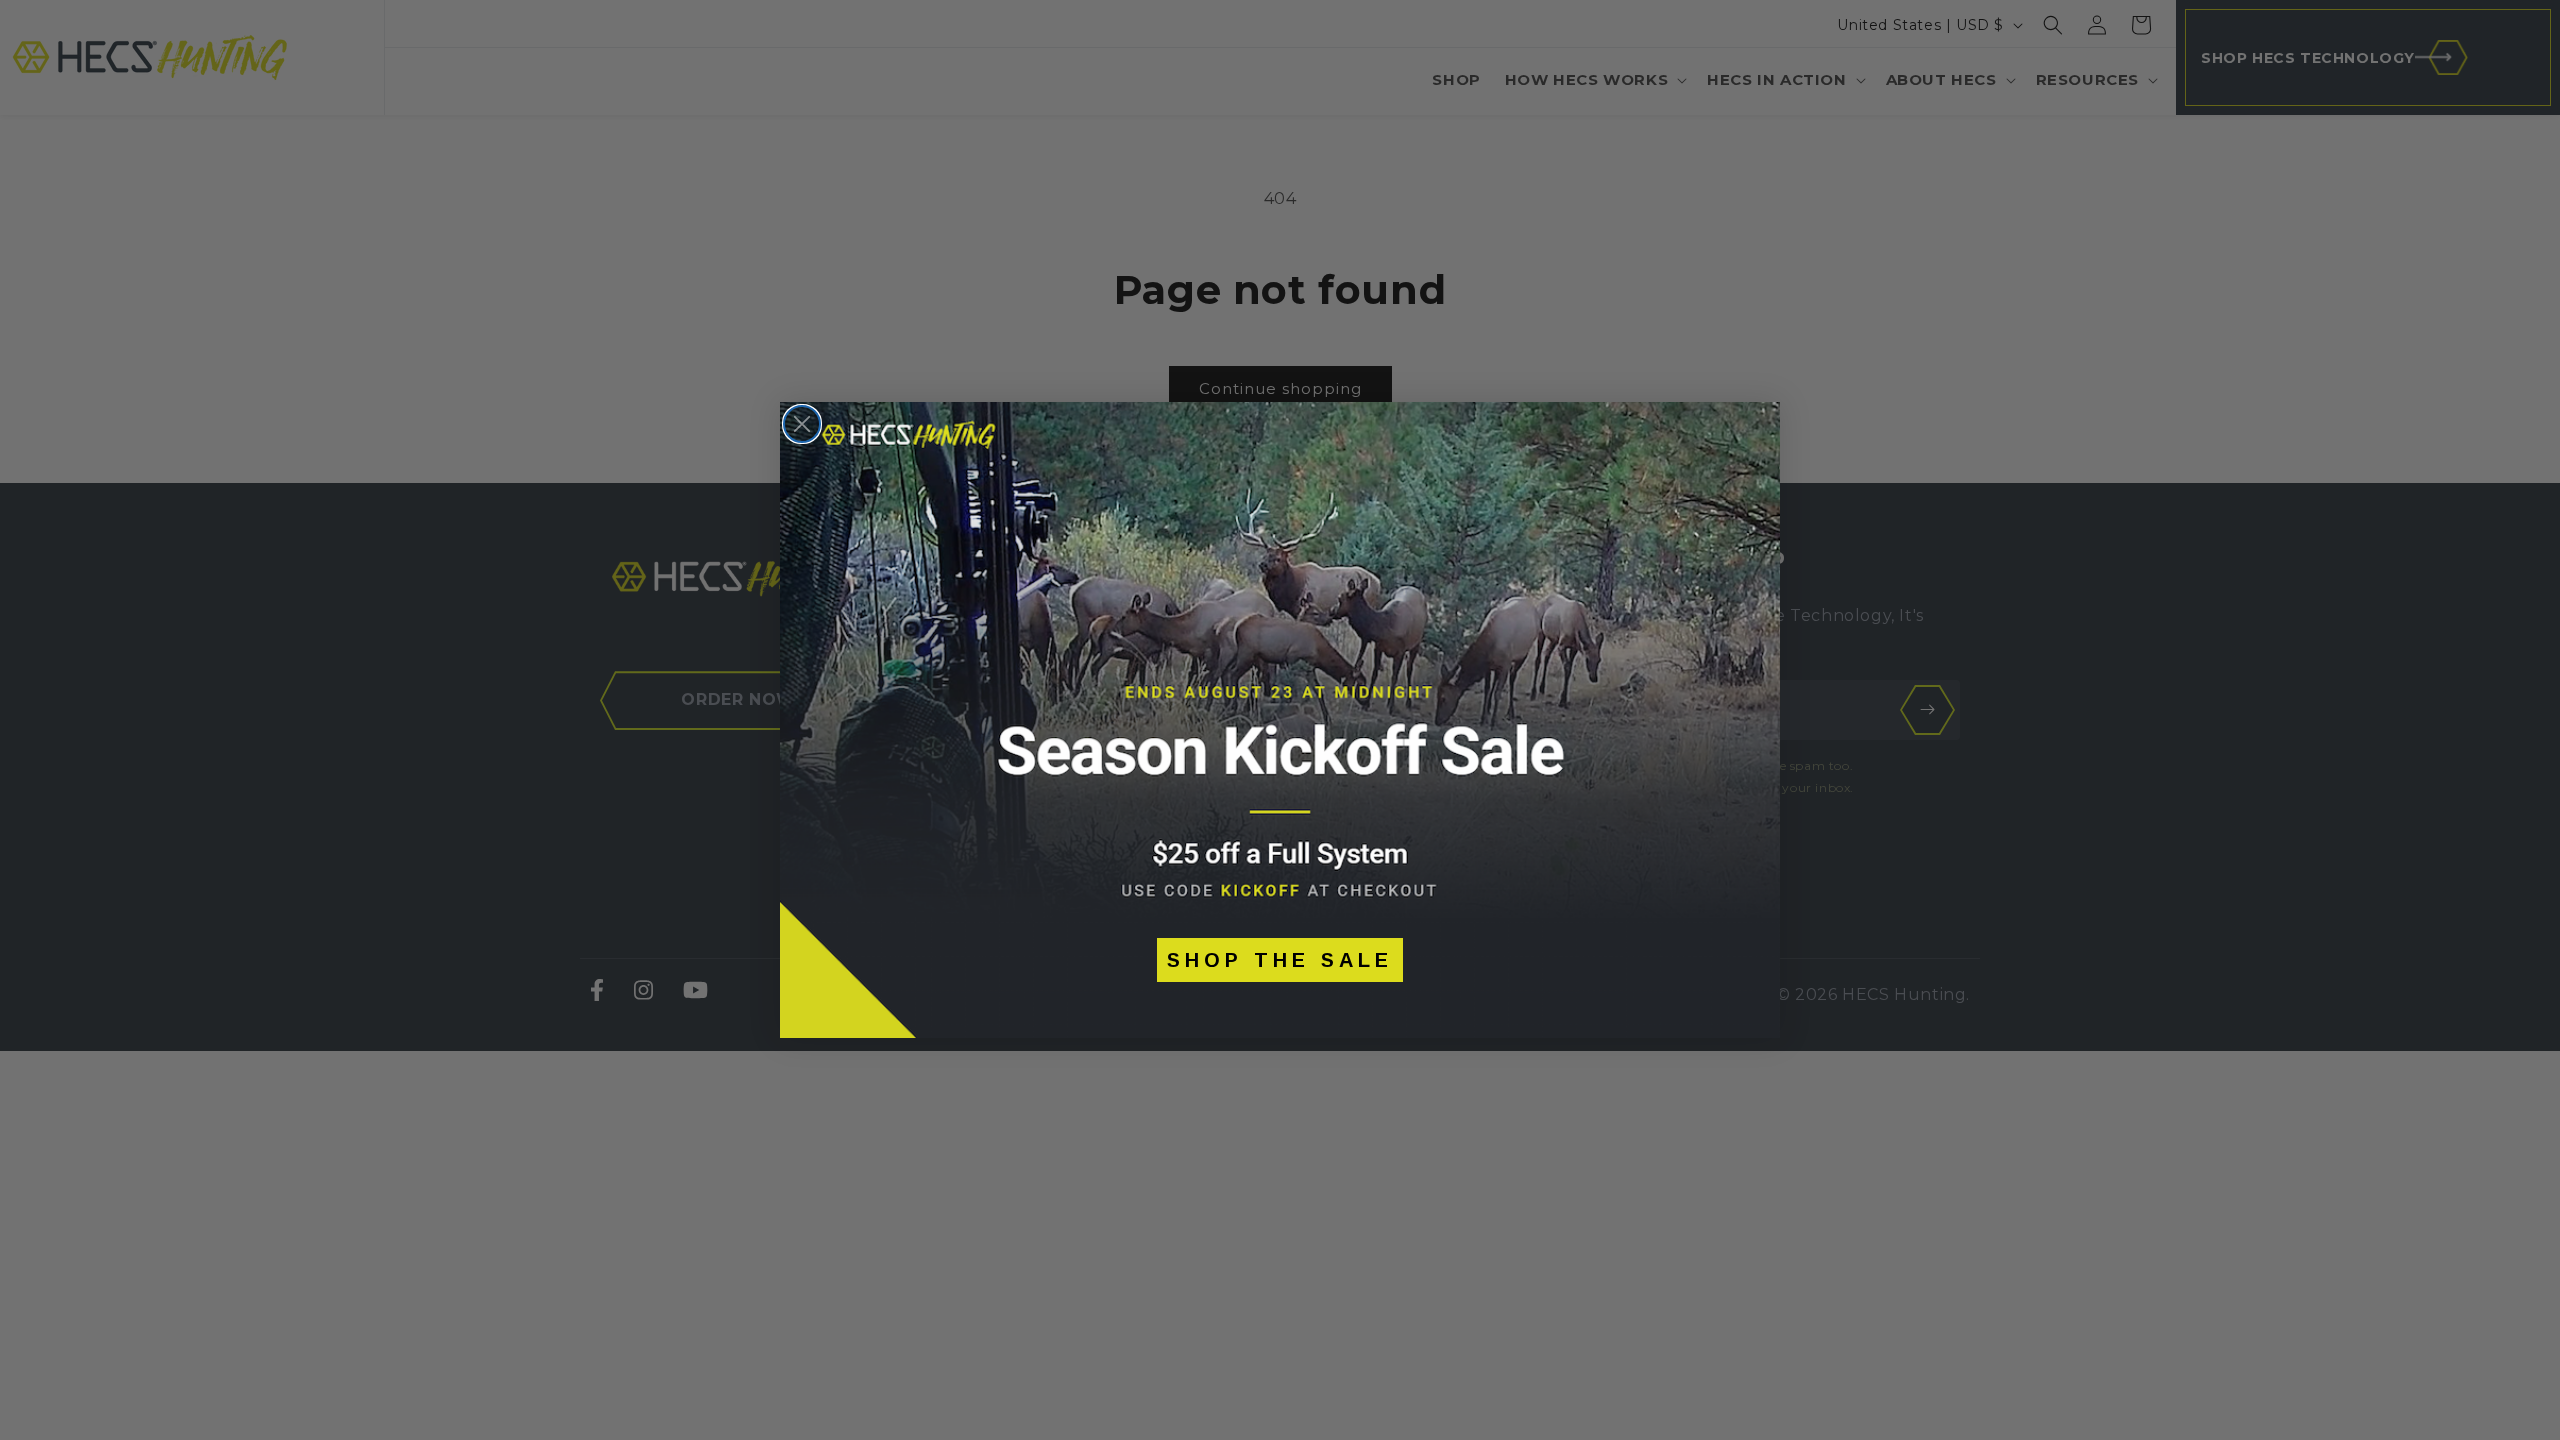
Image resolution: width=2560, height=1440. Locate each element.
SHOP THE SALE (1280, 960)
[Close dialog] (802, 424)
